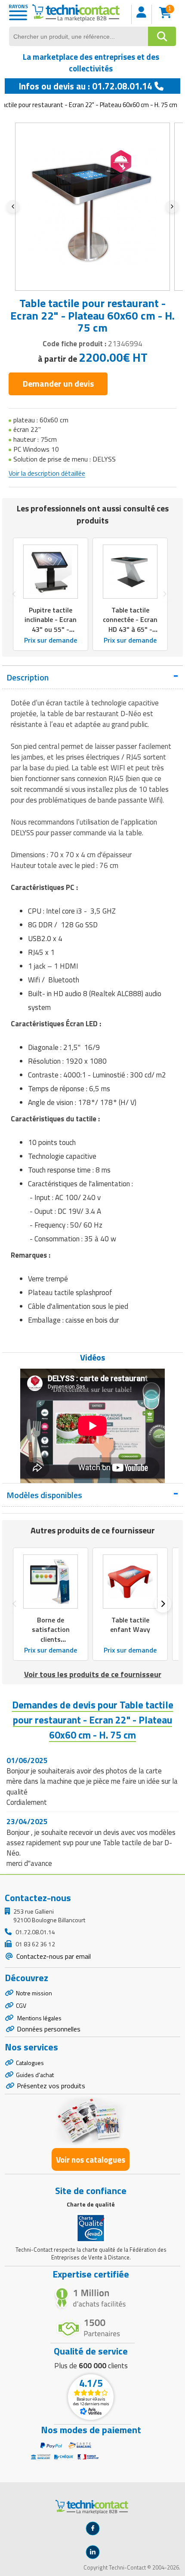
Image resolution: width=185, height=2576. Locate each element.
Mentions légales (39, 2018)
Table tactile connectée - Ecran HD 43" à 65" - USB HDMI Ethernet (130, 629)
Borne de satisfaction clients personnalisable (51, 1634)
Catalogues (30, 2063)
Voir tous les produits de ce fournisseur (93, 1674)
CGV (21, 2005)
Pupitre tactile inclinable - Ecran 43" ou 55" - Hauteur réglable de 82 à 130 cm (51, 629)
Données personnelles (49, 2029)
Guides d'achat (35, 2075)
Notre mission (34, 1993)
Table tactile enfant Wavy (130, 1625)
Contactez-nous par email (53, 1956)
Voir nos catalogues (91, 2159)
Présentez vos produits (51, 2086)
